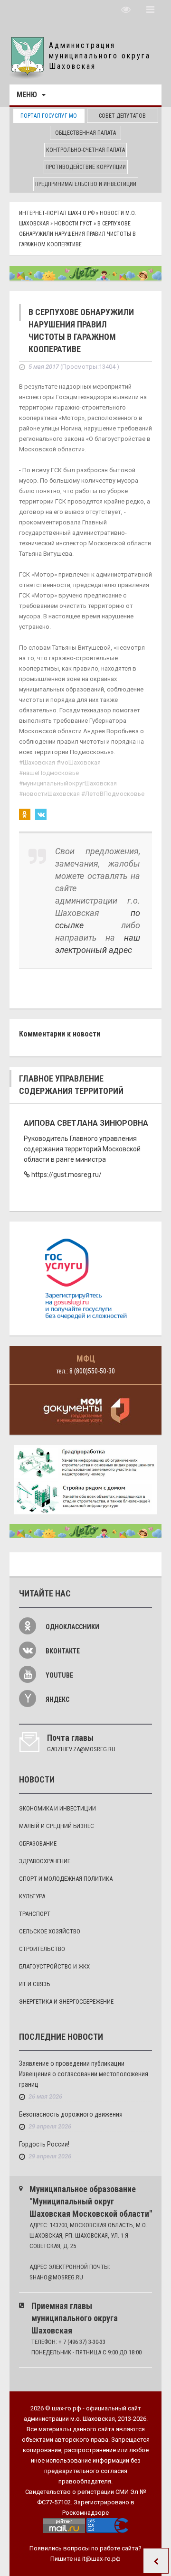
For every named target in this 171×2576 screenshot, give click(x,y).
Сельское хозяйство (50, 1931)
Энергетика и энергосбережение (66, 2002)
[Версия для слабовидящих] (126, 9)
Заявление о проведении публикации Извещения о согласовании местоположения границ (84, 2074)
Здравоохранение (45, 1861)
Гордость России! (44, 2144)
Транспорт (35, 1914)
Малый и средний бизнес (57, 1826)
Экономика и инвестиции (57, 1808)
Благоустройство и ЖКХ (54, 1966)
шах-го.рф (66, 2408)
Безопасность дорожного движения (71, 2114)
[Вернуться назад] (156, 2561)
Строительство (42, 1949)
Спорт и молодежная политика (66, 1879)
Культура (32, 1896)
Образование (38, 1843)
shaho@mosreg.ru (56, 2277)
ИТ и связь (35, 1984)
